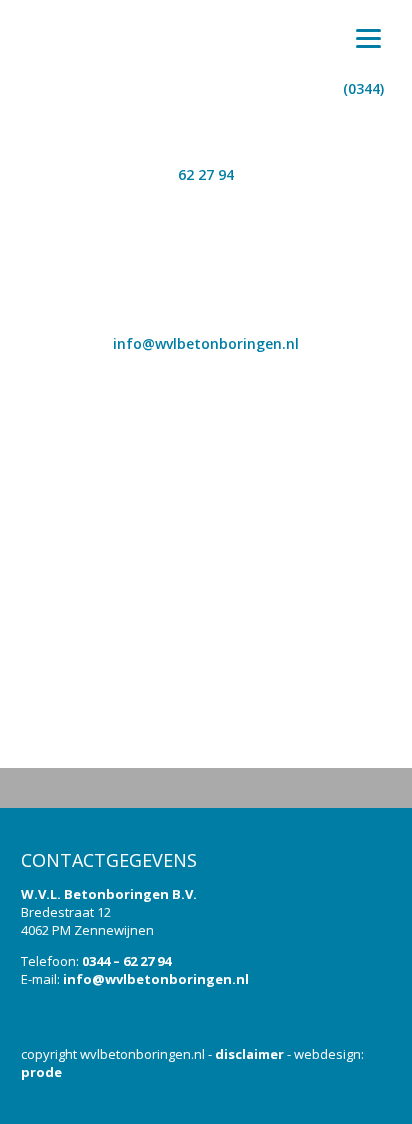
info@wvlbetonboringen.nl (156, 979)
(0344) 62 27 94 (281, 131)
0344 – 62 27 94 (126, 961)
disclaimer (249, 1054)
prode (41, 1072)
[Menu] (368, 37)
